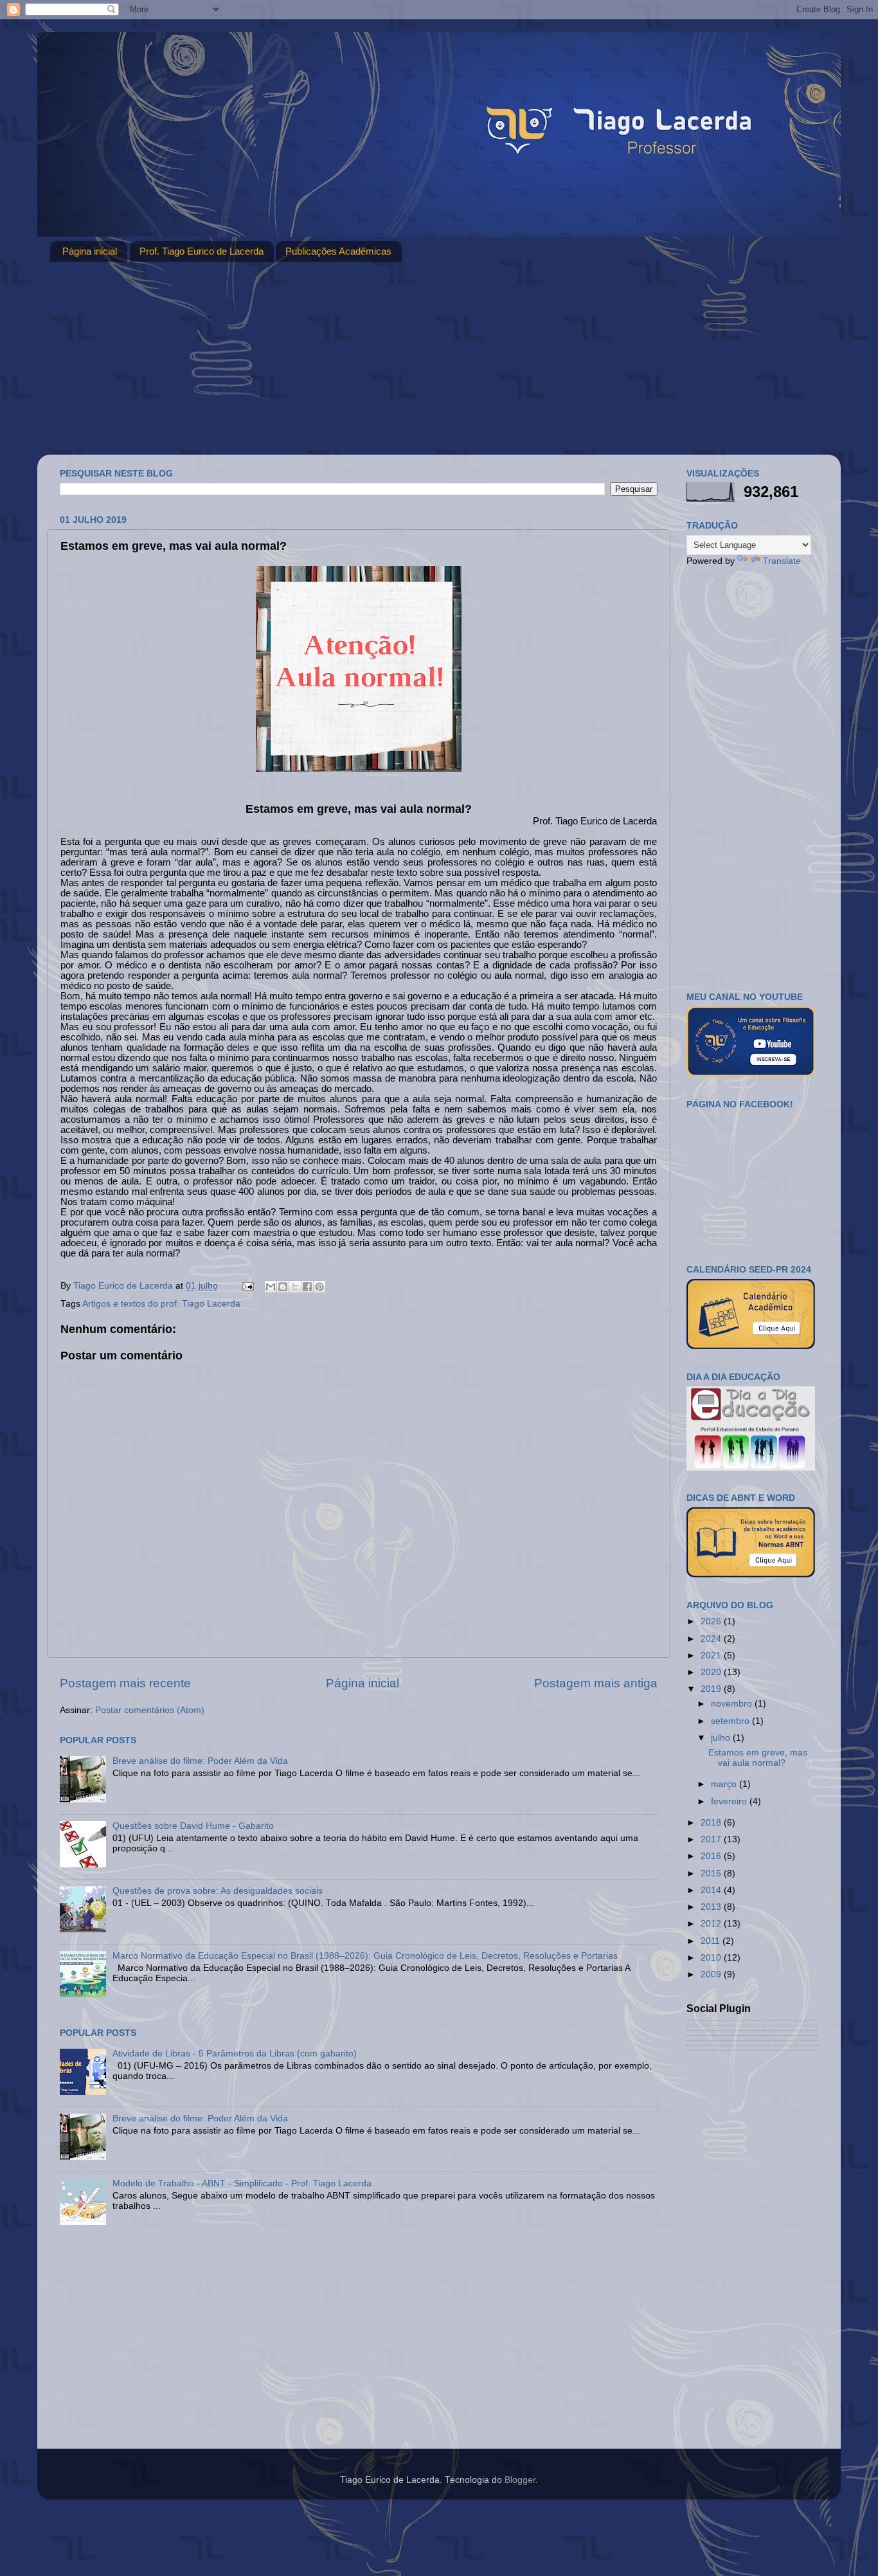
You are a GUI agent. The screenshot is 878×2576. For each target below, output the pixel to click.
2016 (712, 1856)
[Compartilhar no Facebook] (307, 1287)
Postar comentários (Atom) (150, 1710)
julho (722, 1738)
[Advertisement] (439, 358)
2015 (712, 1873)
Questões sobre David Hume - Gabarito (193, 1826)
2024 (712, 1639)
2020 (712, 1672)
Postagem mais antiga (596, 1683)
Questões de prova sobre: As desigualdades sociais (218, 1891)
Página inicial (90, 251)
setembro (731, 1721)
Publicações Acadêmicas (338, 251)
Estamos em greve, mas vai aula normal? (758, 1758)
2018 (712, 1823)
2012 (712, 1924)
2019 (712, 1689)
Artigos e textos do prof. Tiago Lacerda (161, 1304)
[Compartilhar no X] (295, 1287)
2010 (712, 1958)
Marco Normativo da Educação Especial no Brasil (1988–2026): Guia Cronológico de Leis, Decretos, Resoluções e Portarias (365, 1956)
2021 (712, 1655)
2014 (712, 1890)
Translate (782, 561)
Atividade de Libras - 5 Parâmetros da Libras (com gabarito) (235, 2054)
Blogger (520, 2480)
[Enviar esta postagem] (247, 1286)
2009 (712, 1974)
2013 (712, 1907)
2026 (712, 1621)
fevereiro (730, 1801)
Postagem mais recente (125, 1683)
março (725, 1784)
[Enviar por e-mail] (271, 1287)
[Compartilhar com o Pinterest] (319, 1287)
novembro (733, 1704)
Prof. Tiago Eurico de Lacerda (202, 251)
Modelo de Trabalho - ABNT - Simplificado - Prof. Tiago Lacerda (242, 2183)
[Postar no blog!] (283, 1287)
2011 (712, 1941)
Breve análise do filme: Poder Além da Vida (200, 1761)
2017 (712, 1839)
